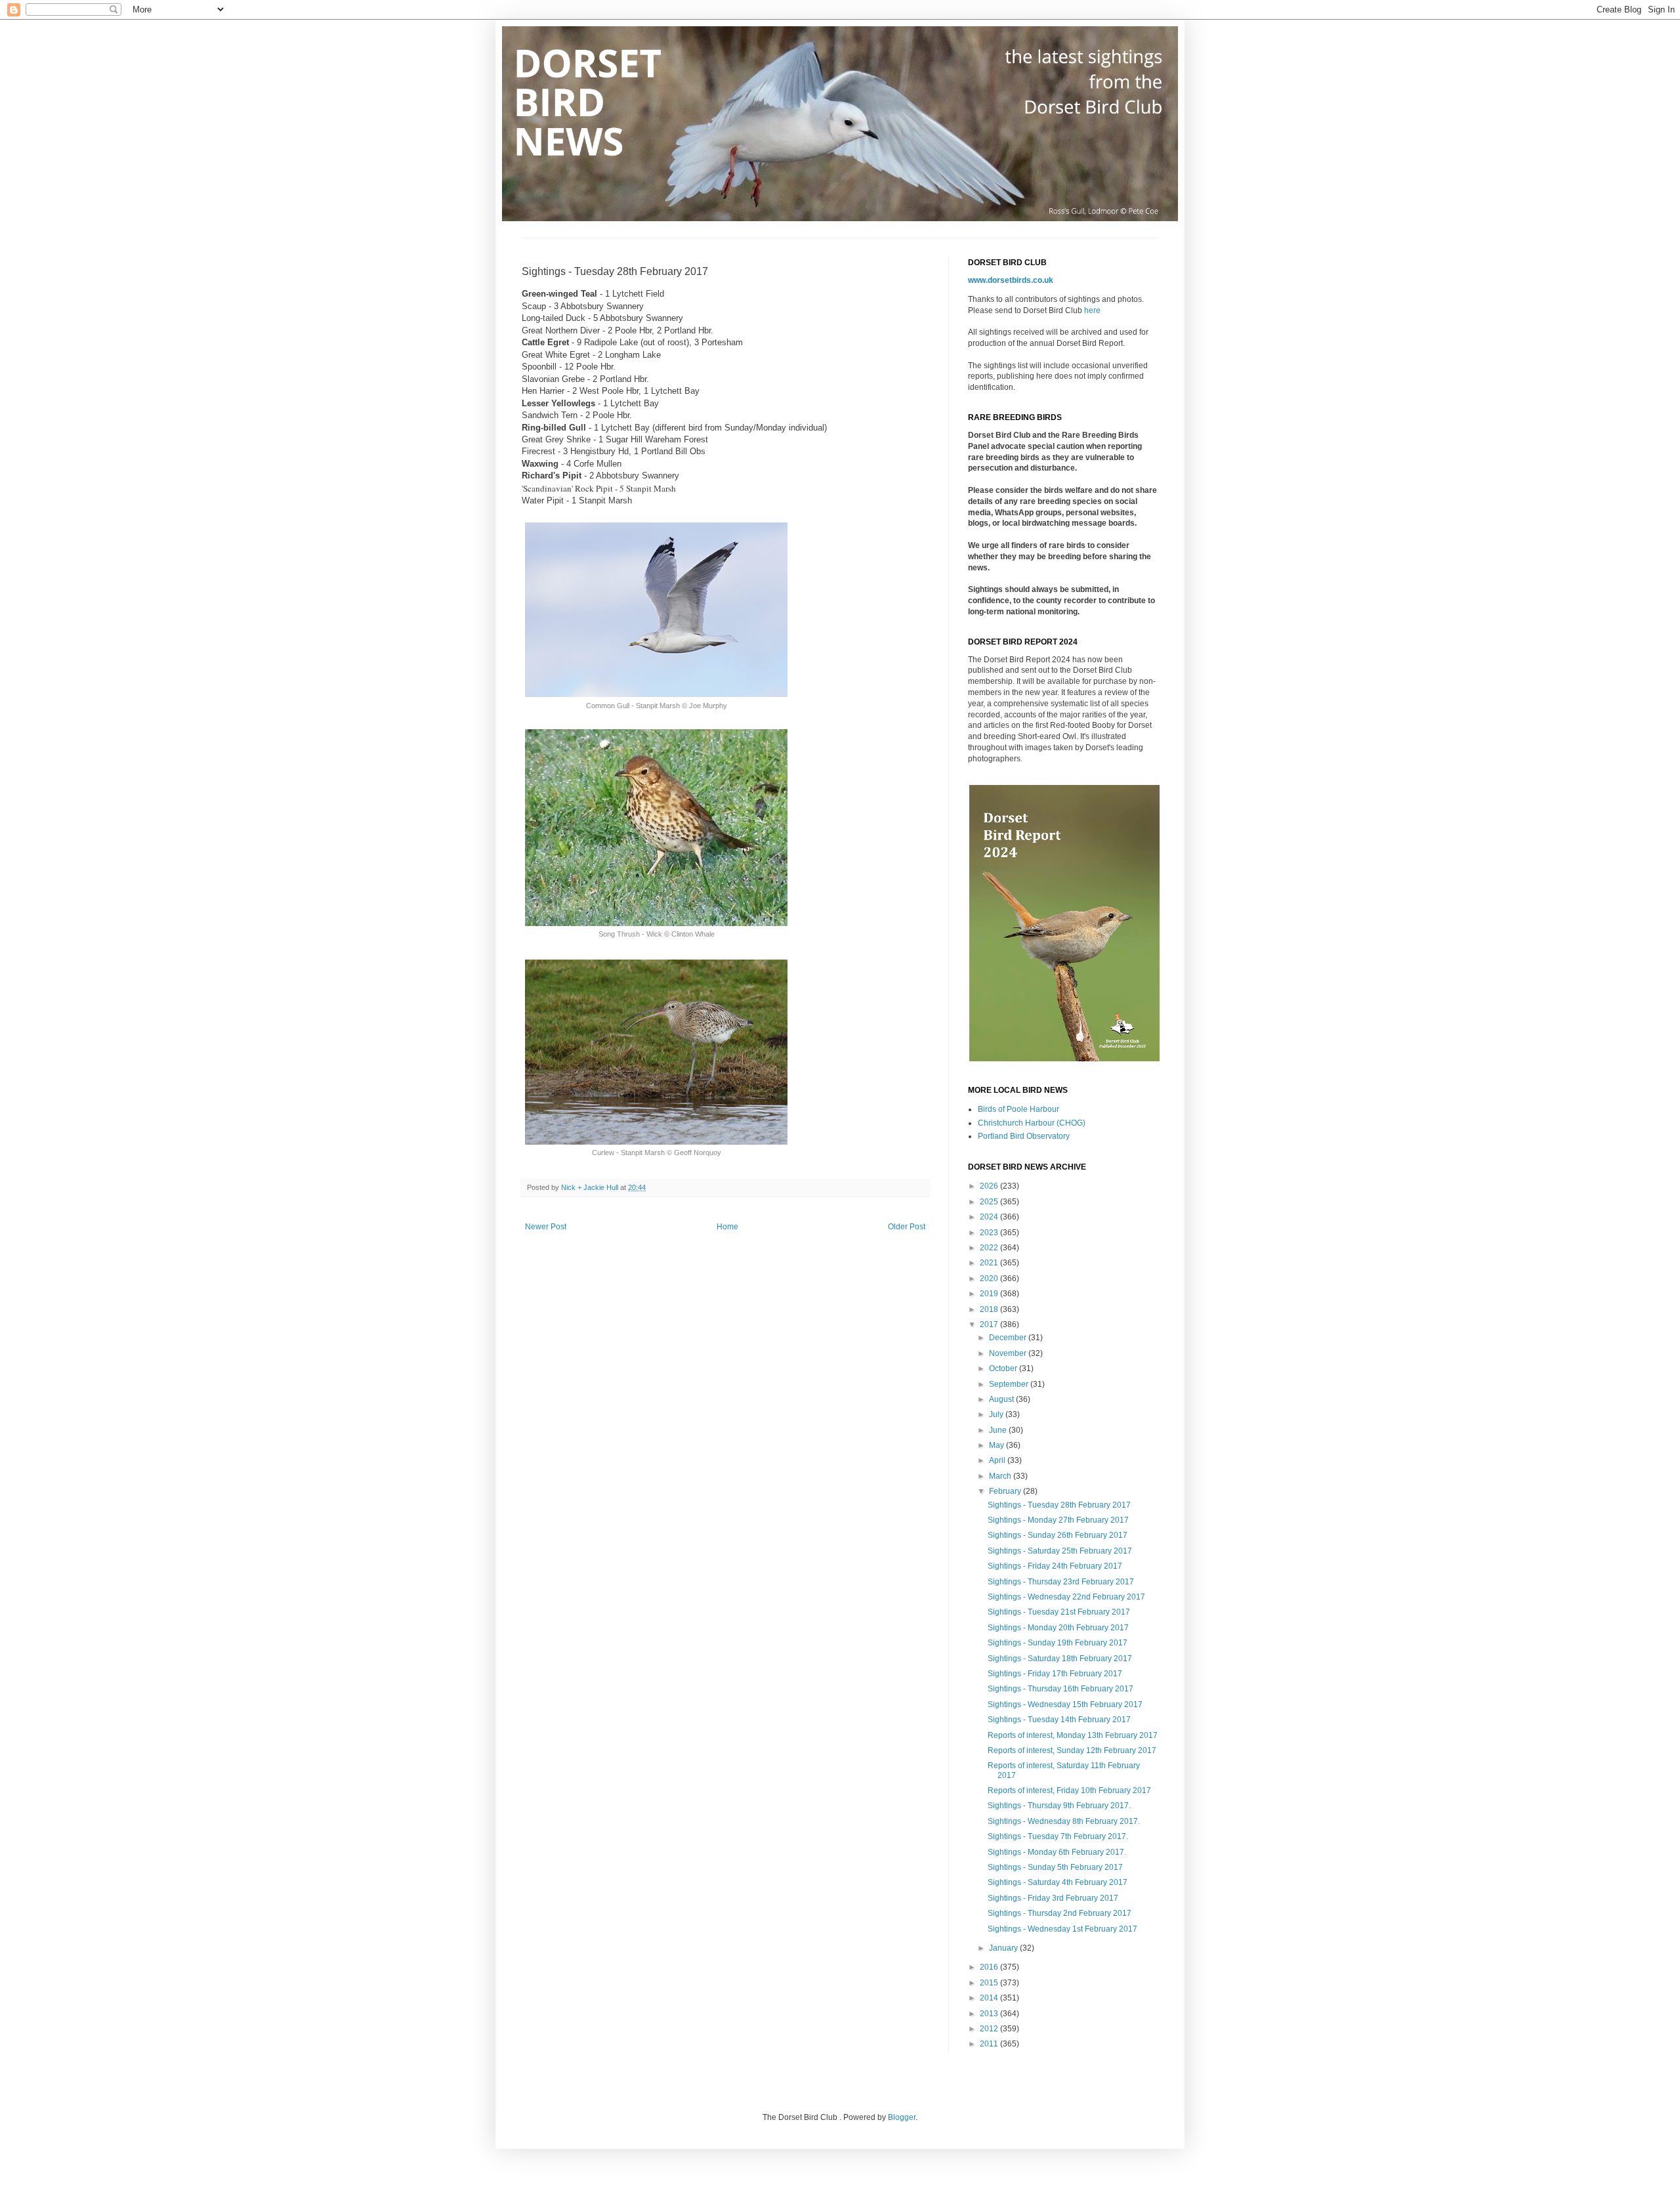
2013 (990, 2014)
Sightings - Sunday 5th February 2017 (1055, 1867)
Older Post (907, 1227)
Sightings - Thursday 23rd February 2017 (1061, 1582)
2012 (990, 2029)
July (997, 1414)
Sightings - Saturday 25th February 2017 (1060, 1551)
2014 (990, 1998)
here (1092, 310)
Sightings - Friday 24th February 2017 (1055, 1566)
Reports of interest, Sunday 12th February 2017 (1072, 1750)
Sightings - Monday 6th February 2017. (1057, 1852)
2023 (990, 1233)
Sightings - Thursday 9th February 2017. (1059, 1806)
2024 (990, 1217)
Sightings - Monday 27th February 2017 (1058, 1520)
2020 (990, 1279)
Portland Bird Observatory (1024, 1136)
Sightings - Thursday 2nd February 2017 (1060, 1913)
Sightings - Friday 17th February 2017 (1055, 1674)
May (997, 1445)
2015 (990, 1983)
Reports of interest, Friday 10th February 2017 (1069, 1790)
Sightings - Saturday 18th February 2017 (1060, 1659)
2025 (990, 1202)
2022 (990, 1248)
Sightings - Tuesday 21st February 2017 (1059, 1612)
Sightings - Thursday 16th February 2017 (1060, 1689)
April (998, 1460)
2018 (990, 1309)
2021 (990, 1263)
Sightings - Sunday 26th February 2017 (1058, 1535)
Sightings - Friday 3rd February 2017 (1053, 1898)
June (999, 1430)
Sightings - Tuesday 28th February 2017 (1059, 1505)
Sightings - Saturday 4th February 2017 (1058, 1882)
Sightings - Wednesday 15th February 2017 (1065, 1704)
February (1006, 1491)
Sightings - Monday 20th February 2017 (1058, 1628)
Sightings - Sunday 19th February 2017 (1058, 1643)
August (1002, 1399)
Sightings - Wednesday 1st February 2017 (1062, 1929)
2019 (990, 1294)
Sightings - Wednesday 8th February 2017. (1064, 1821)
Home (727, 1227)
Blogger (902, 2117)
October (1004, 1368)
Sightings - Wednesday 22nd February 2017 (1066, 1597)
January (1004, 1948)
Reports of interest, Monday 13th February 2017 (1073, 1735)
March (1001, 1476)
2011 (990, 2044)
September (1010, 1384)
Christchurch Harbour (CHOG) (1032, 1123)
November (1009, 1353)
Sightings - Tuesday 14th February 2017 (1059, 1720)
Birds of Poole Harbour (1018, 1109)
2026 (990, 1186)
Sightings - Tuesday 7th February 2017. (1058, 1836)
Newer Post (546, 1227)
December (1009, 1338)
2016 (990, 1967)
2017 (990, 1324)
